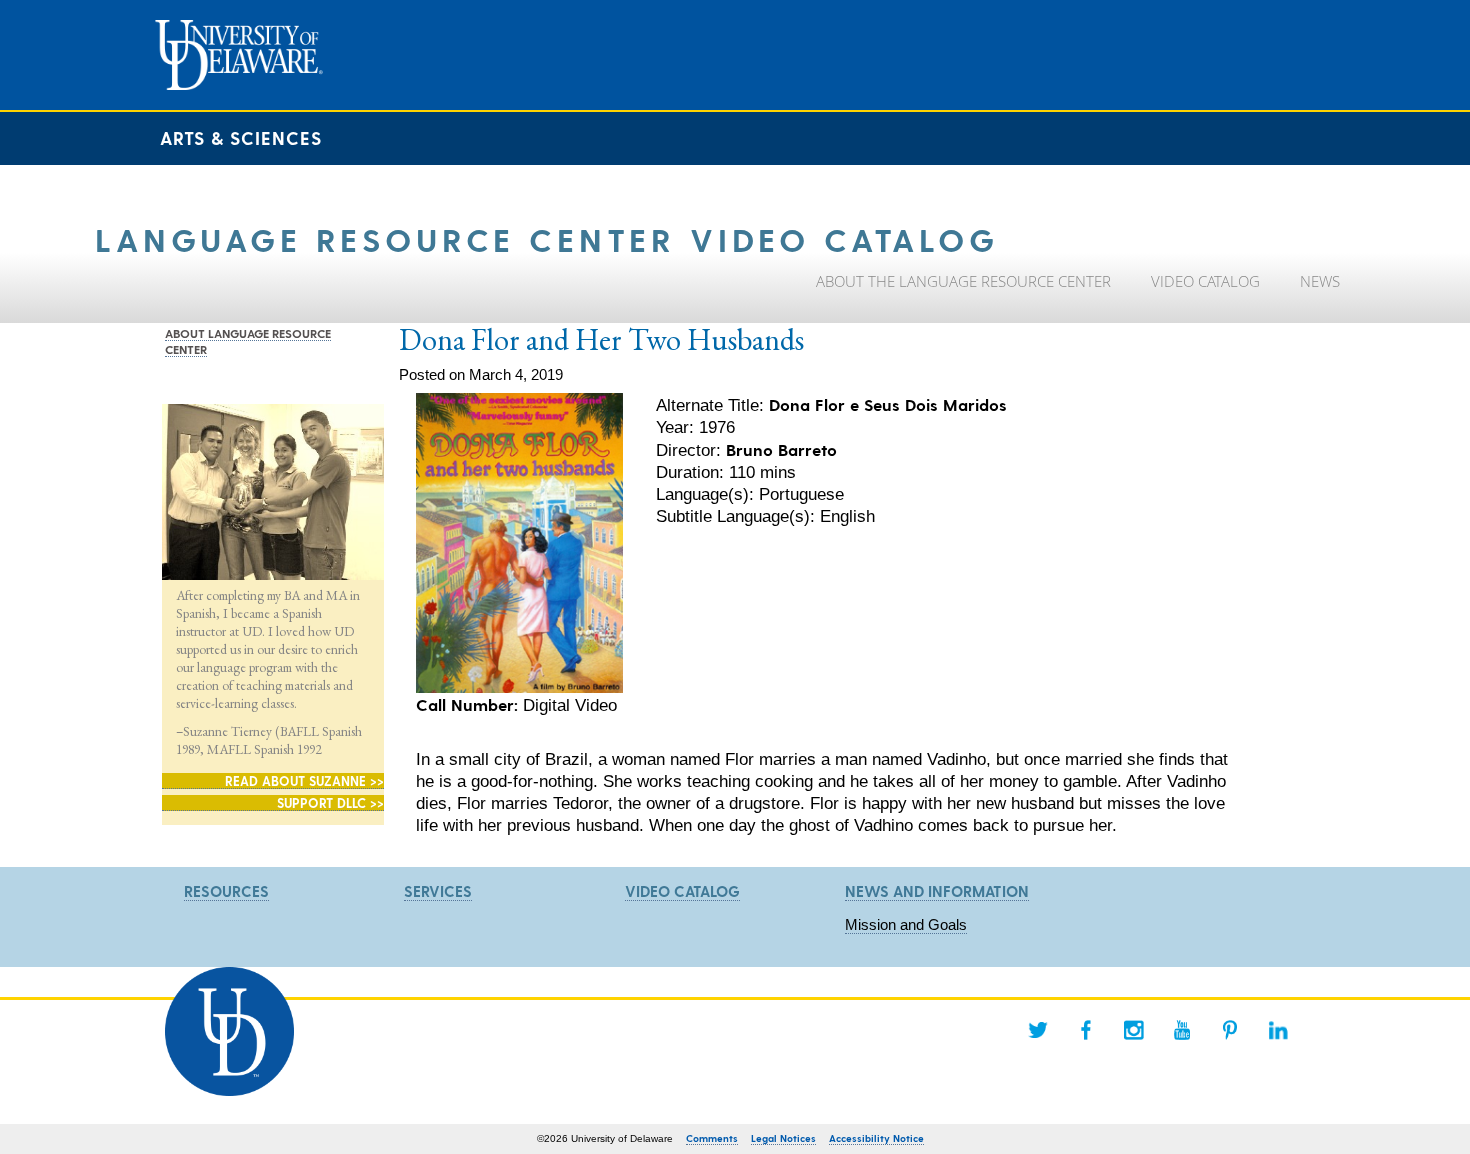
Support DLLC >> (330, 802)
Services (438, 891)
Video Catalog (682, 891)
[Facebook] (1086, 1030)
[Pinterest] (1230, 1030)
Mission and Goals (906, 924)
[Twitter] (1038, 1030)
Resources (226, 891)
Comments (712, 1138)
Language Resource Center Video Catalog (547, 238)
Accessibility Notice (876, 1138)
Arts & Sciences (241, 137)
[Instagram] (1134, 1030)
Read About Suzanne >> (304, 780)
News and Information (937, 891)
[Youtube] (1182, 1030)
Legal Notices (783, 1138)
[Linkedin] (1278, 1030)
